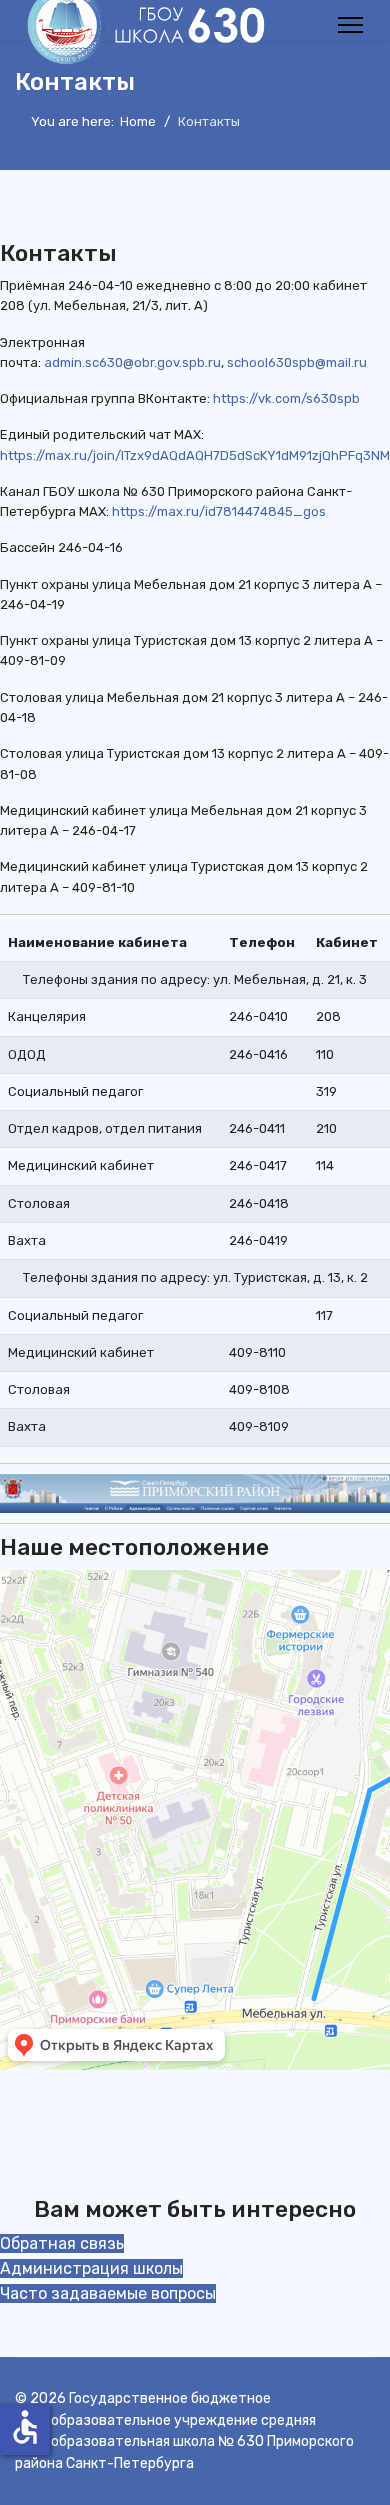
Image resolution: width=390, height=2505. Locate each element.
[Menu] (350, 25)
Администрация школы (91, 2268)
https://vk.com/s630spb (286, 398)
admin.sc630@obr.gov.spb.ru (132, 362)
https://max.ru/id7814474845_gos (219, 511)
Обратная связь (62, 2243)
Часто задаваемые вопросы (108, 2293)
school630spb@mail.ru (297, 362)
